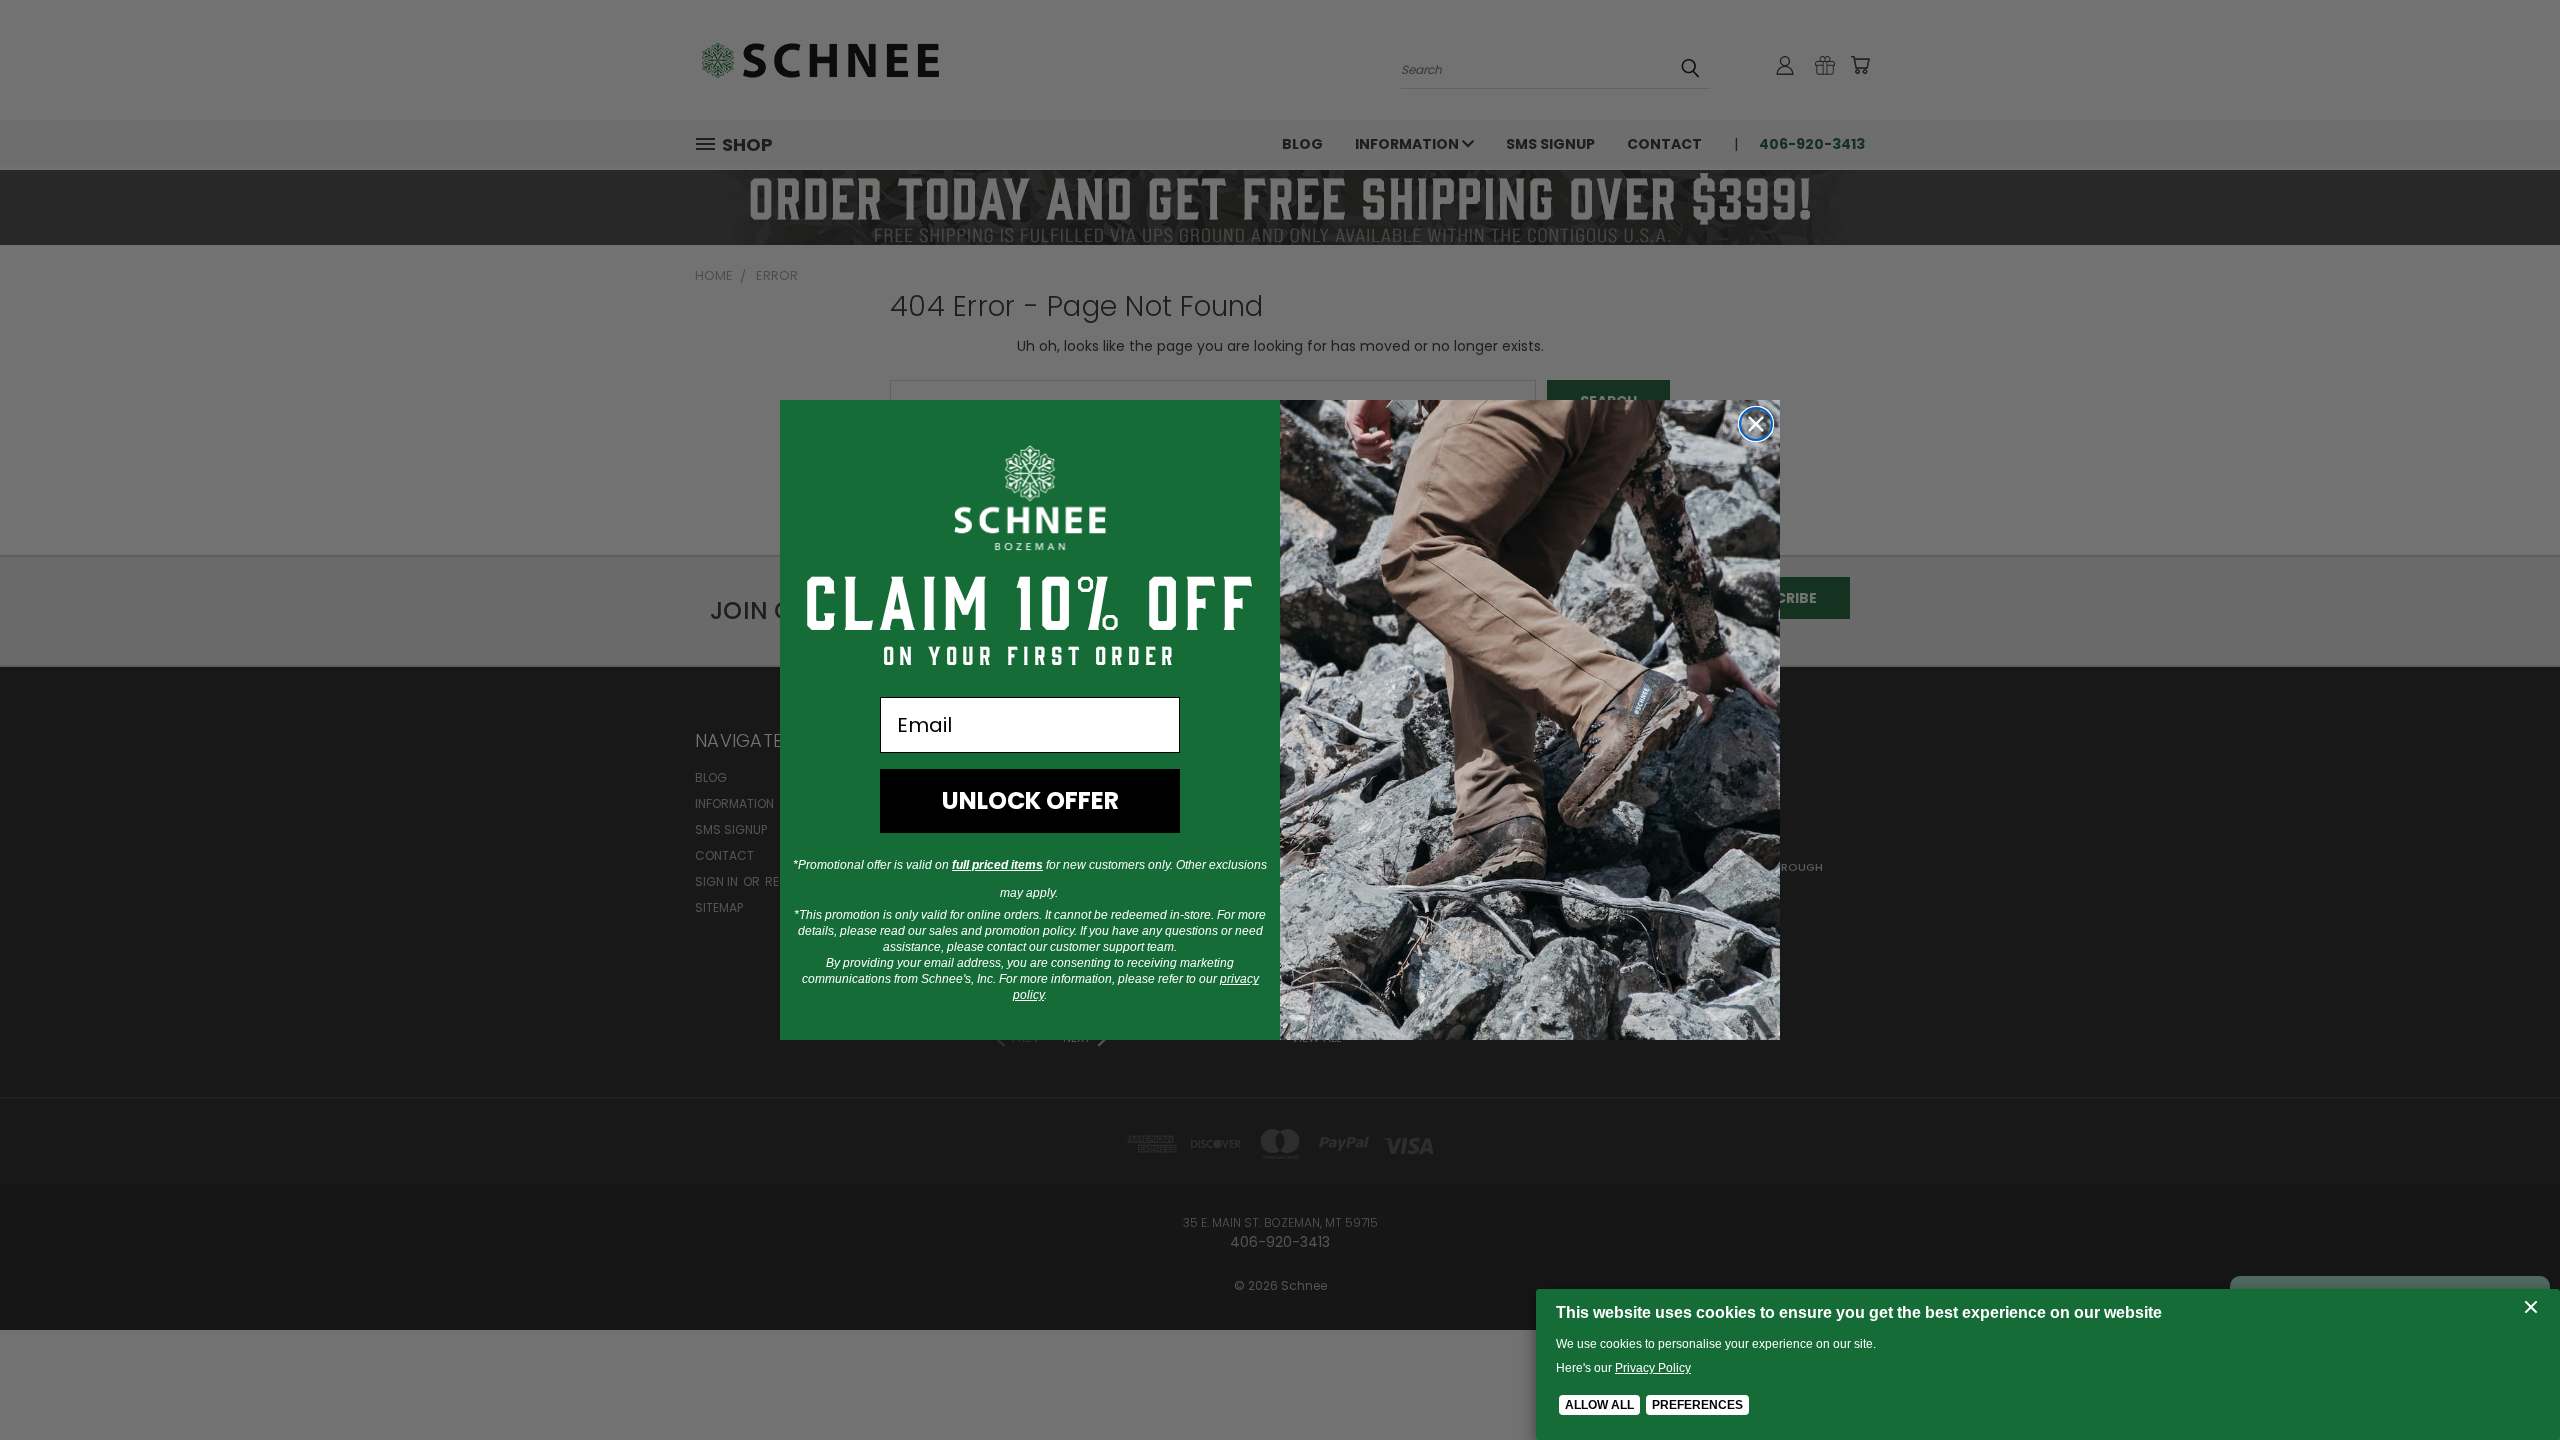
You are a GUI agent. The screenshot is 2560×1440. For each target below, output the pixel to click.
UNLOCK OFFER (1030, 800)
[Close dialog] (1756, 424)
